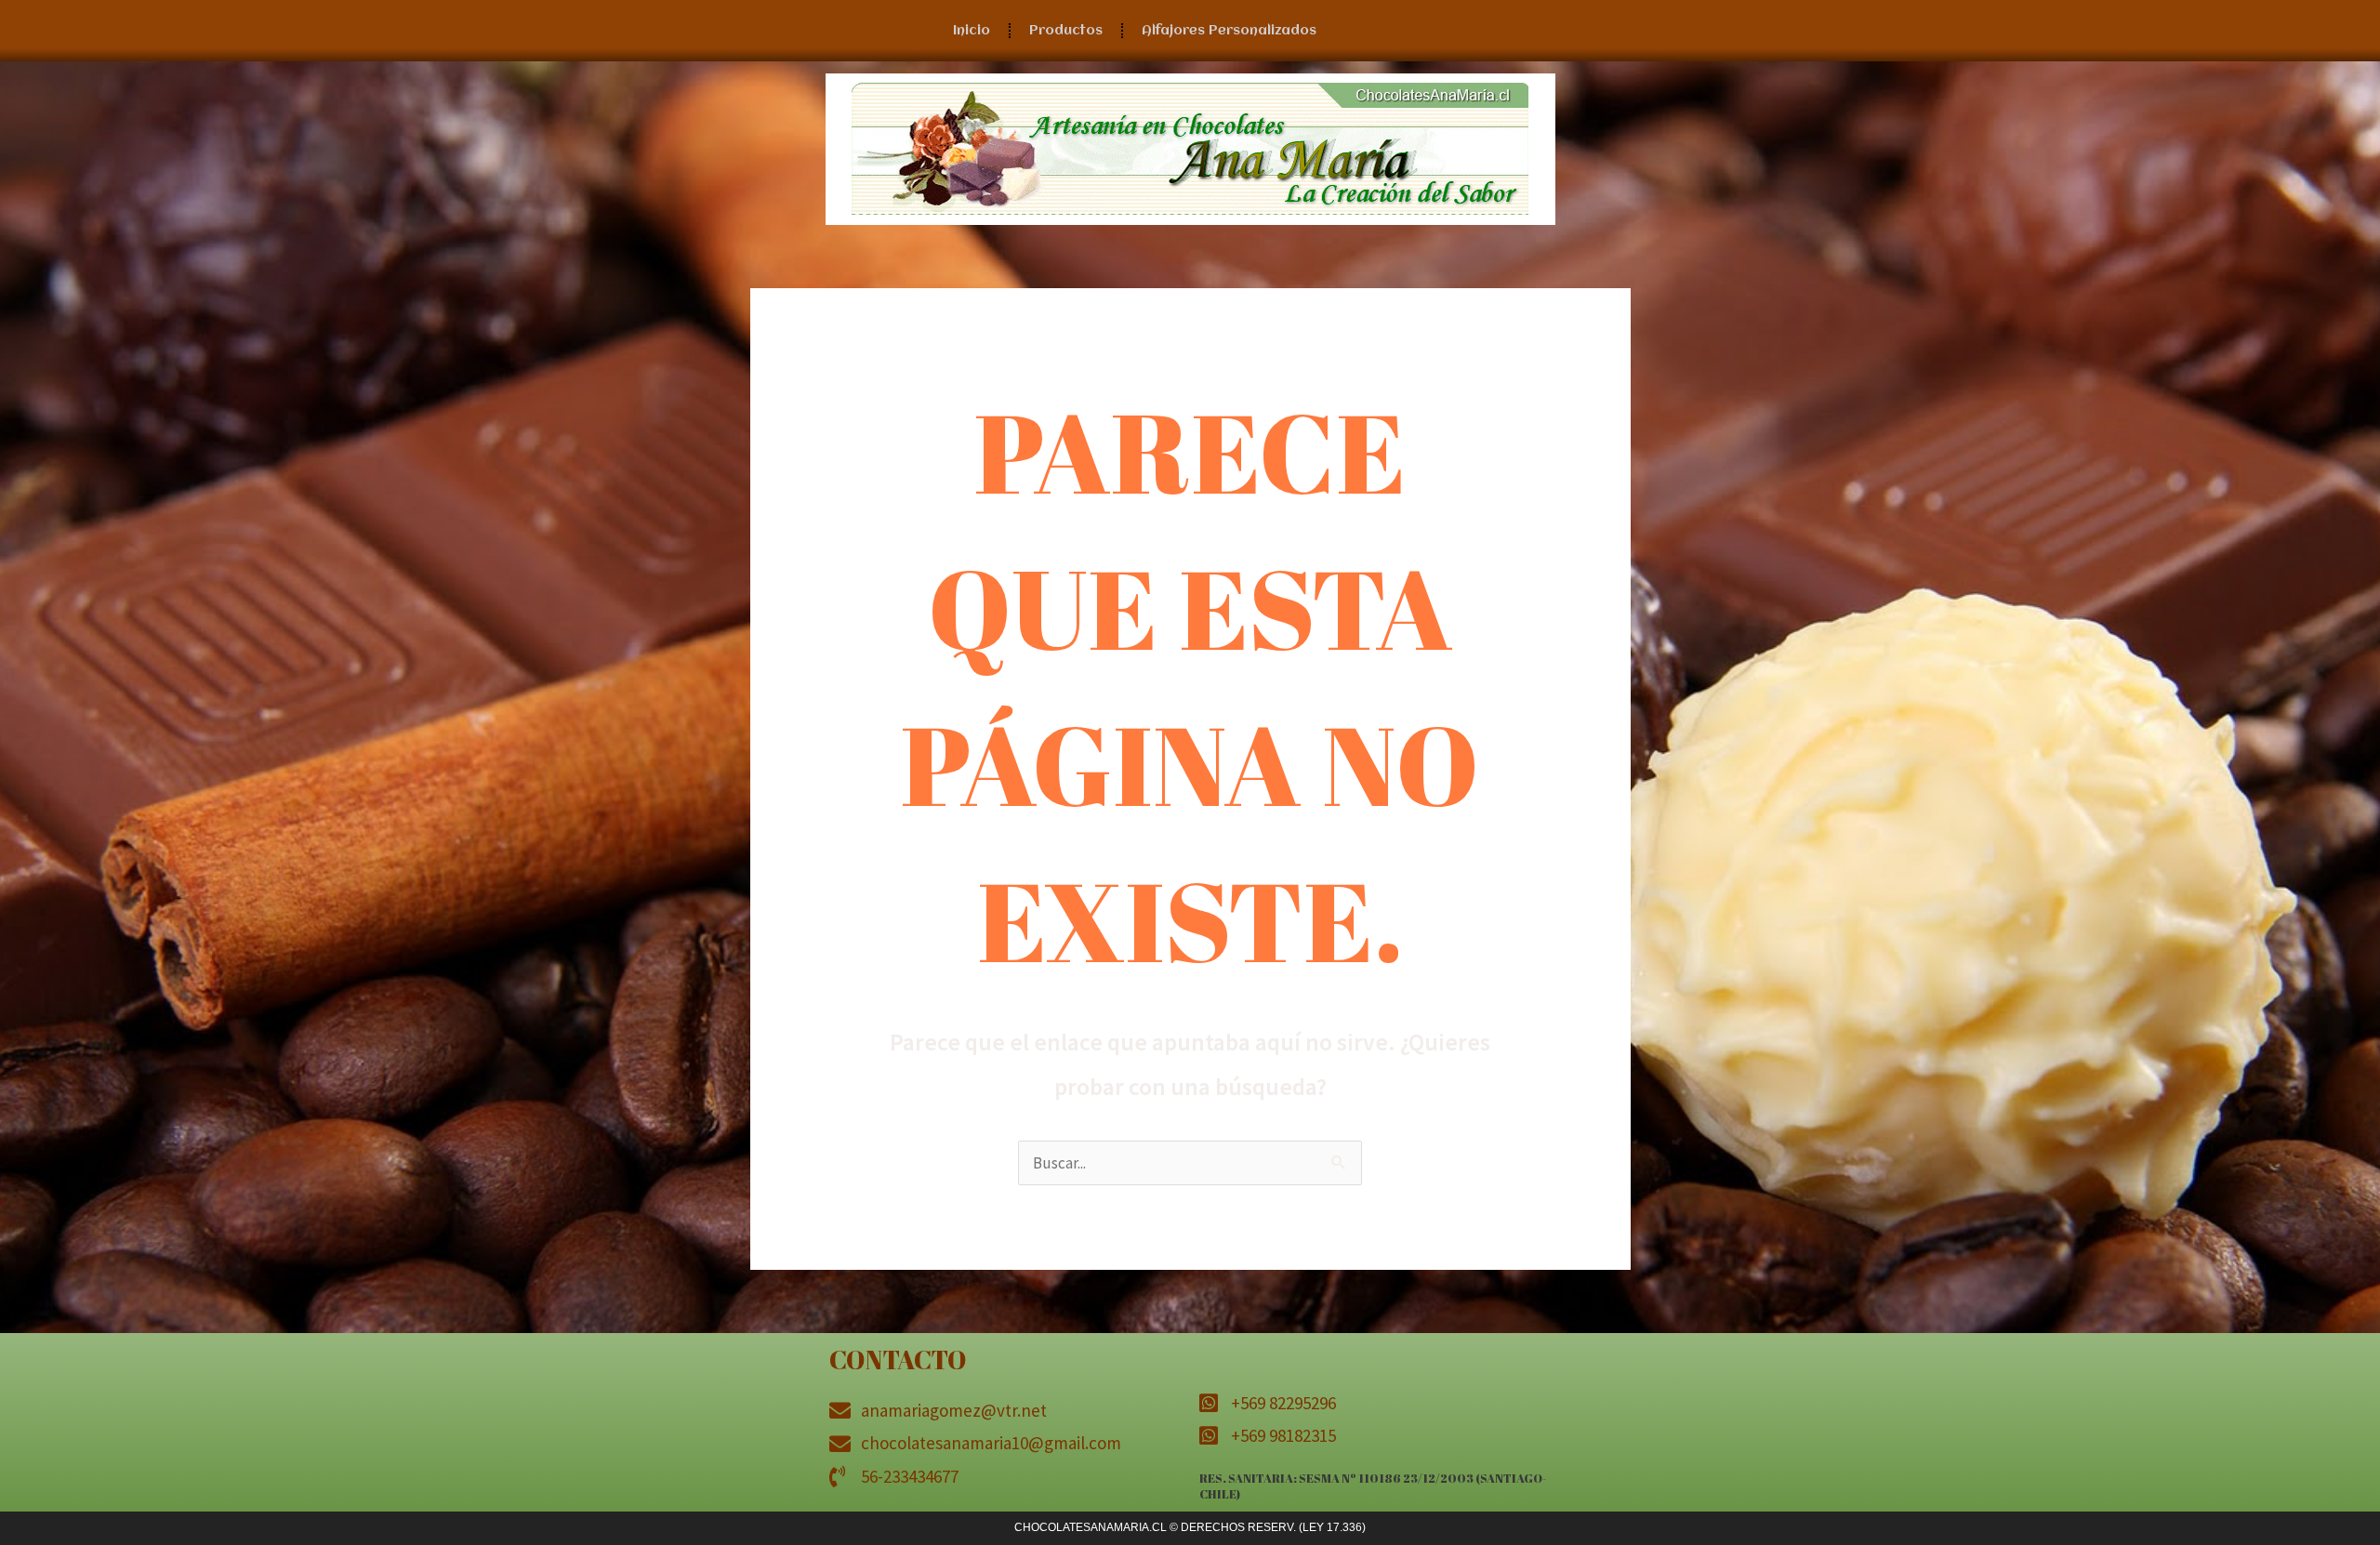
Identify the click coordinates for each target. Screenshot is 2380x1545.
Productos (1066, 31)
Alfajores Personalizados (1229, 31)
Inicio (972, 31)
